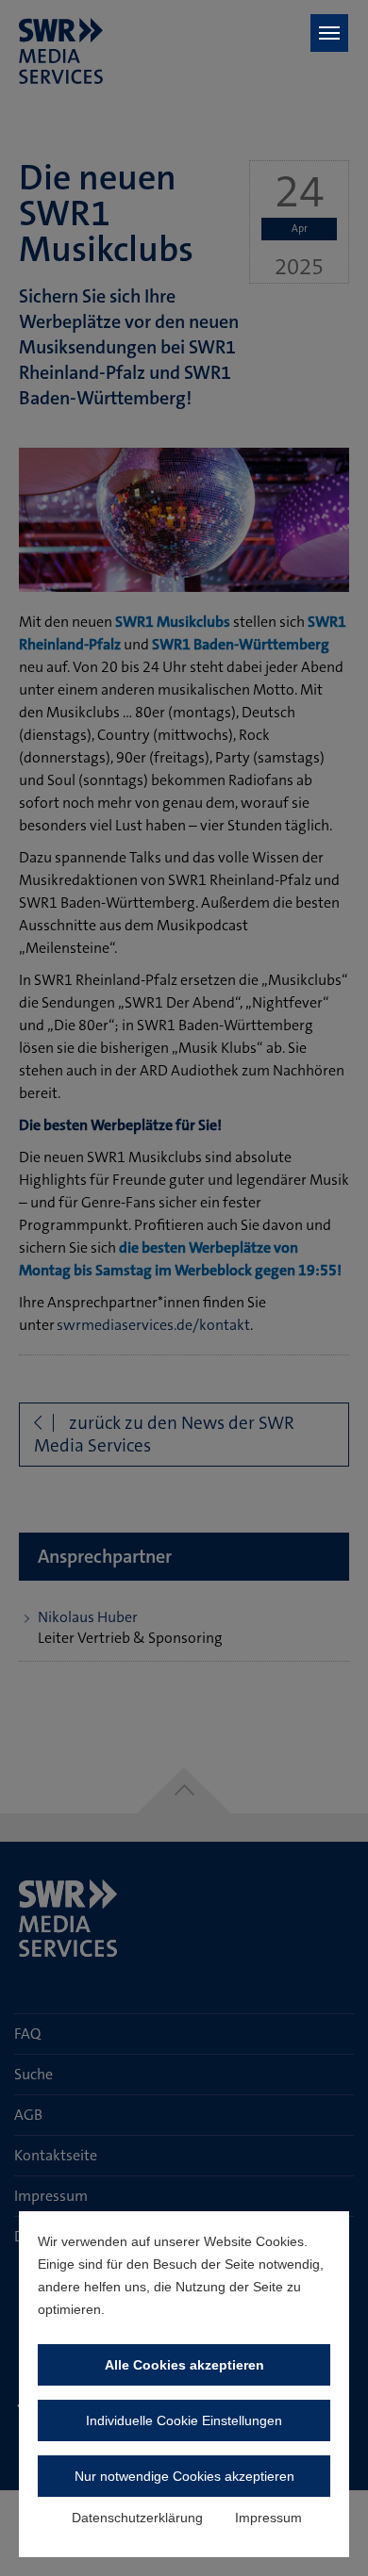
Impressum (268, 2518)
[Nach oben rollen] (326, 2535)
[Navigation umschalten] (329, 33)
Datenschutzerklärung (137, 2518)
